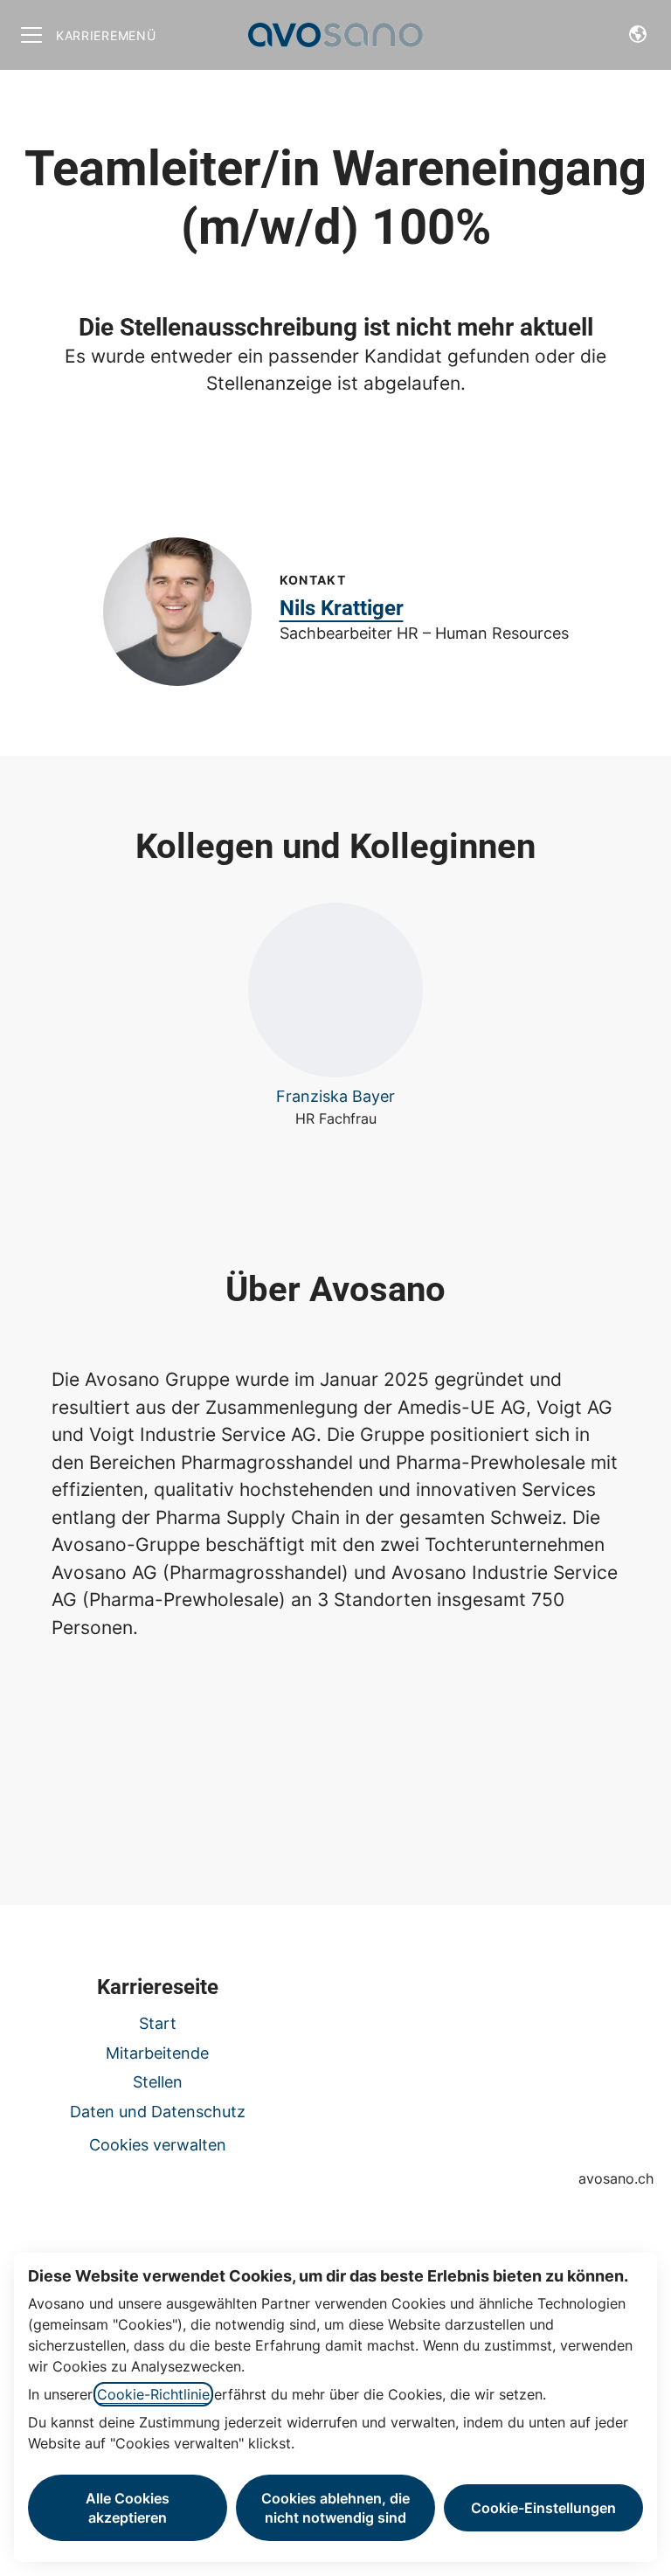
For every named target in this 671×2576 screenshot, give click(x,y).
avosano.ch (616, 2178)
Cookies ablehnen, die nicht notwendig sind (335, 2508)
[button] (638, 35)
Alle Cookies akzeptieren (128, 2508)
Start (158, 2023)
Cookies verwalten (158, 2145)
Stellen (158, 2082)
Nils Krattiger (342, 608)
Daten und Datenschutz (158, 2112)
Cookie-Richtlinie (153, 2394)
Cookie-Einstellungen (543, 2508)
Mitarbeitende (157, 2053)
